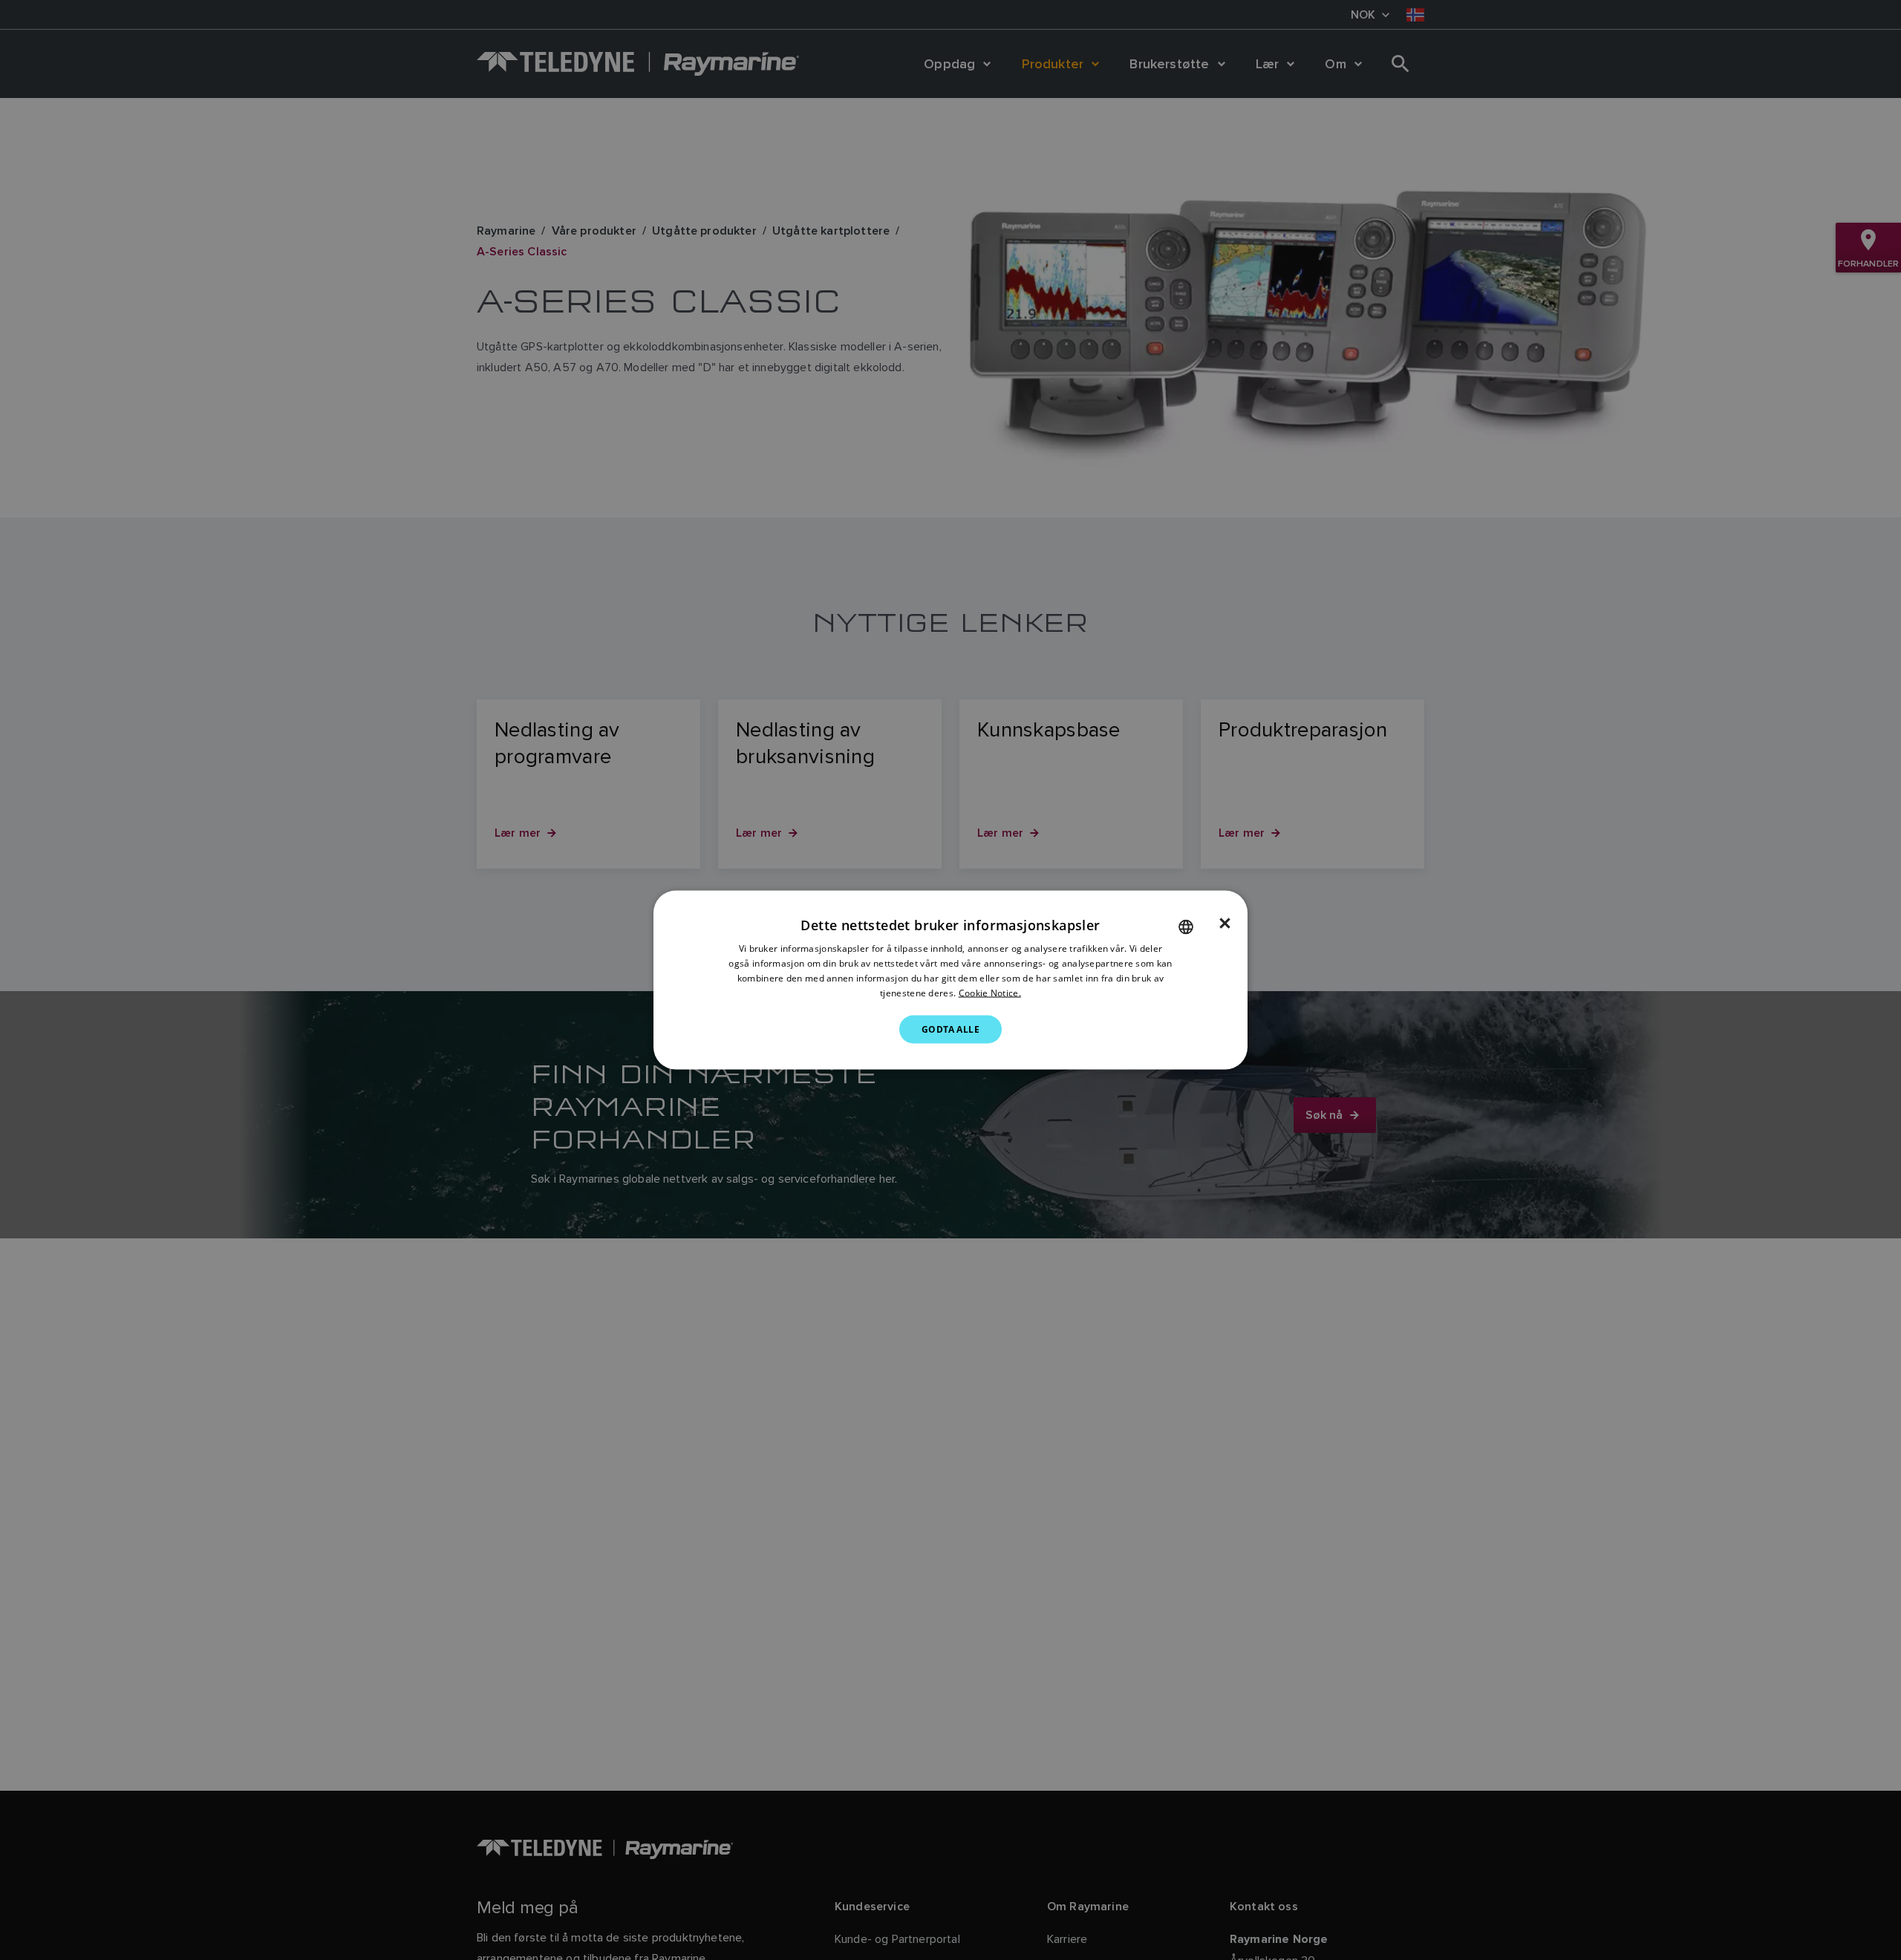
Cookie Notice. (990, 992)
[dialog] (950, 980)
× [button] (1225, 924)
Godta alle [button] (950, 1029)
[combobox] (1186, 927)
